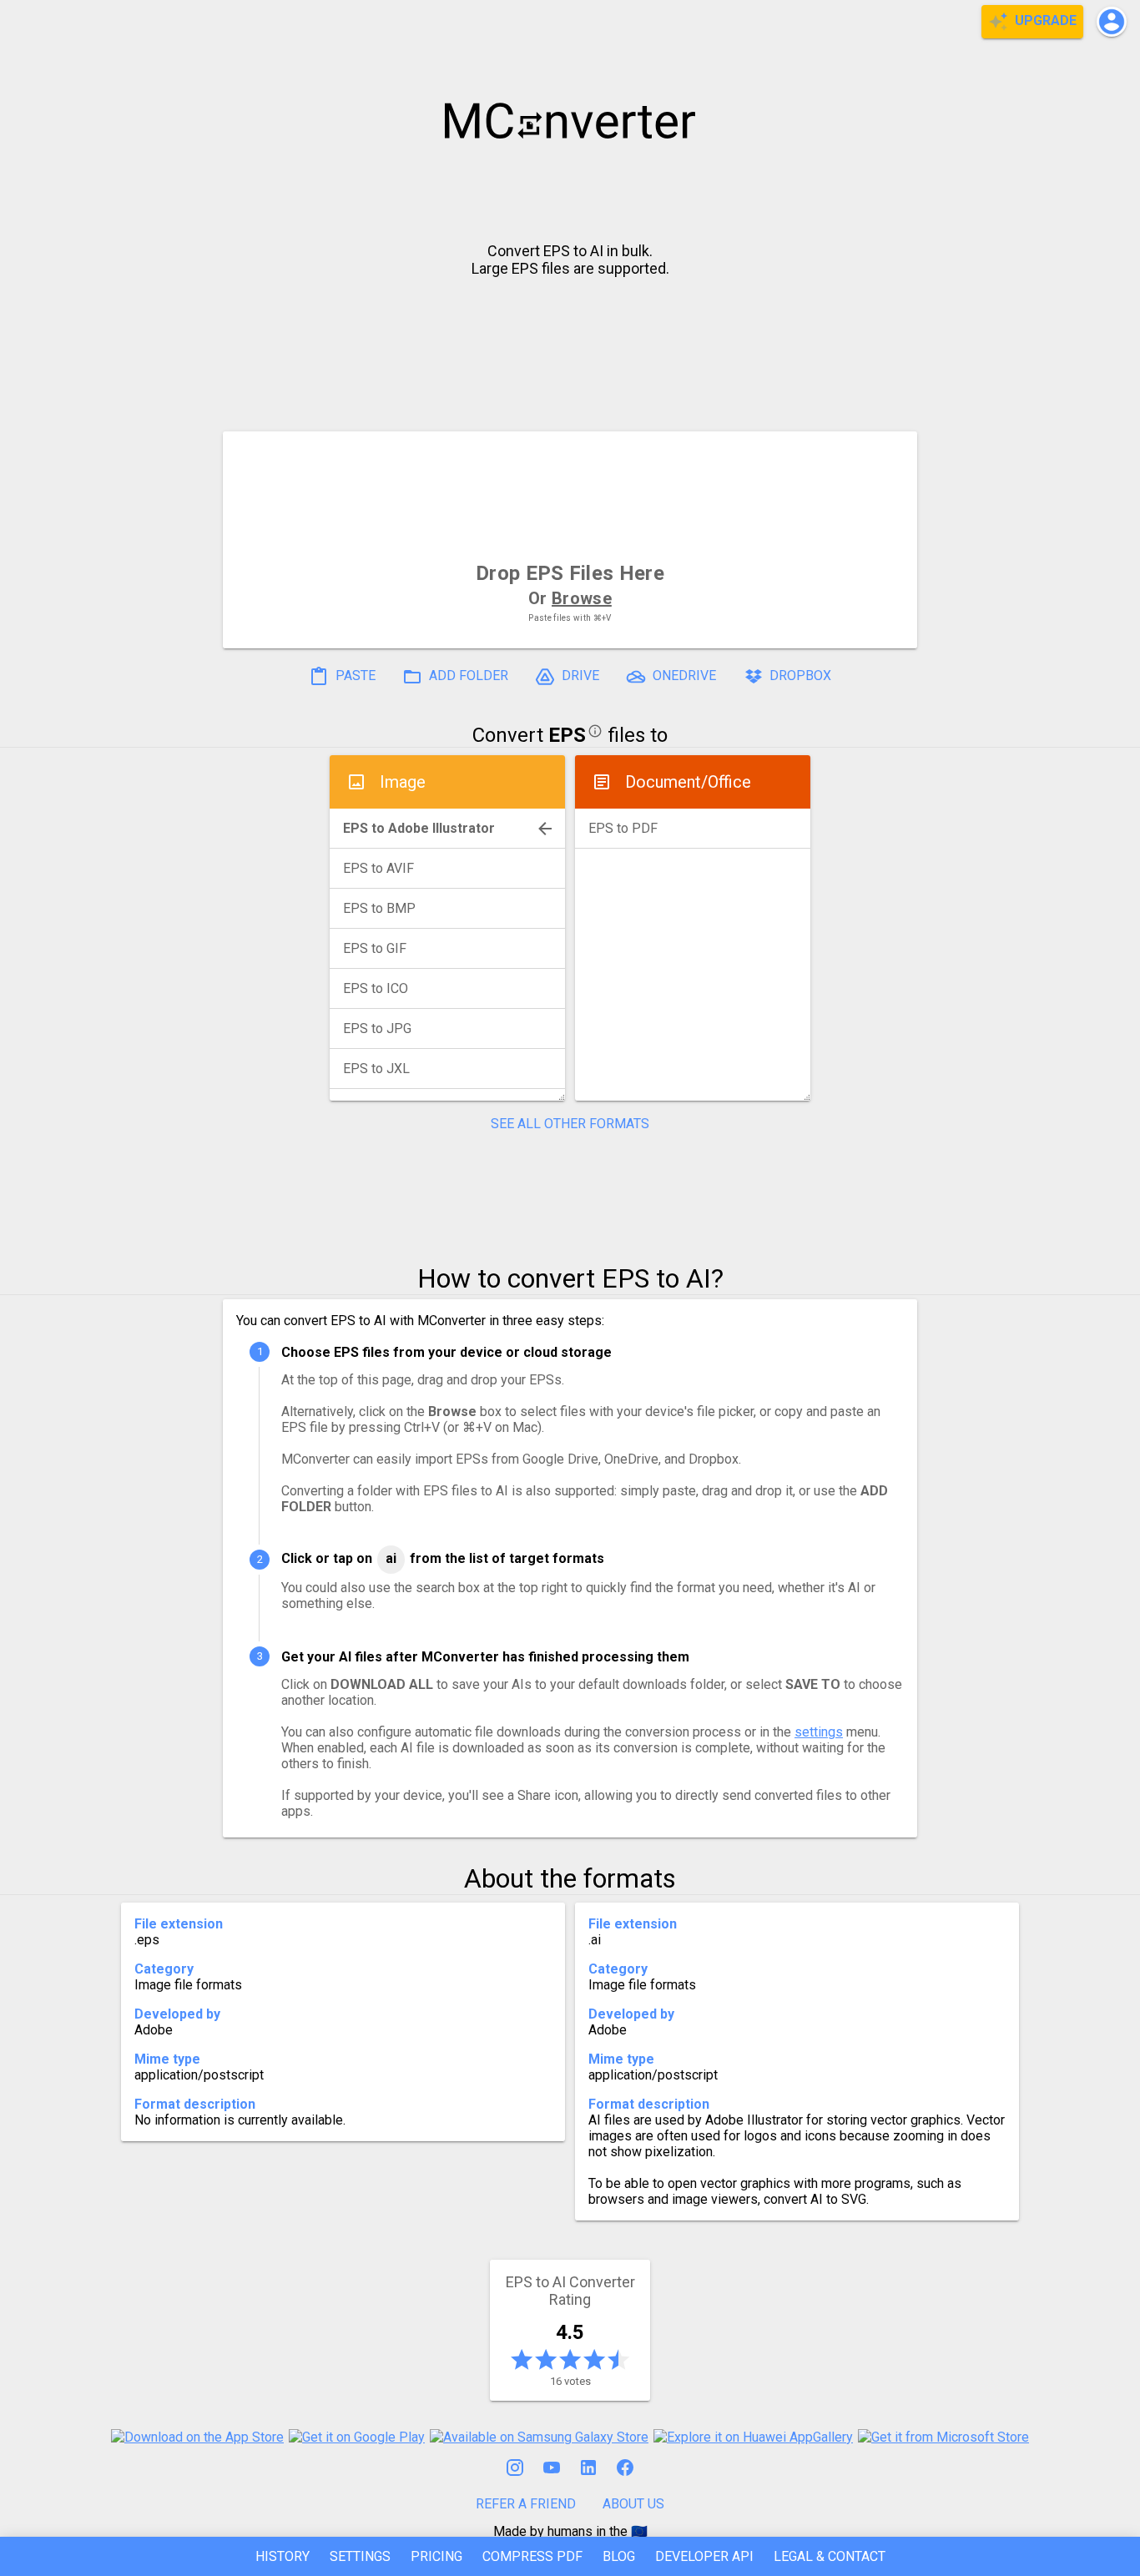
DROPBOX (799, 676)
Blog (619, 2556)
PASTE (354, 676)
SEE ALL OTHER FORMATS (570, 1124)
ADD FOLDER (467, 676)
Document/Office (688, 782)
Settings (360, 2556)
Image (403, 782)
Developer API (704, 2556)
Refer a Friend (526, 2504)
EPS (567, 735)
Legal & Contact (830, 2556)
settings (819, 1732)
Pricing (436, 2556)
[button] (1112, 22)
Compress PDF (532, 2556)
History (282, 2556)
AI (391, 1558)
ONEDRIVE (683, 676)
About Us (633, 2504)
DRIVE (579, 676)
